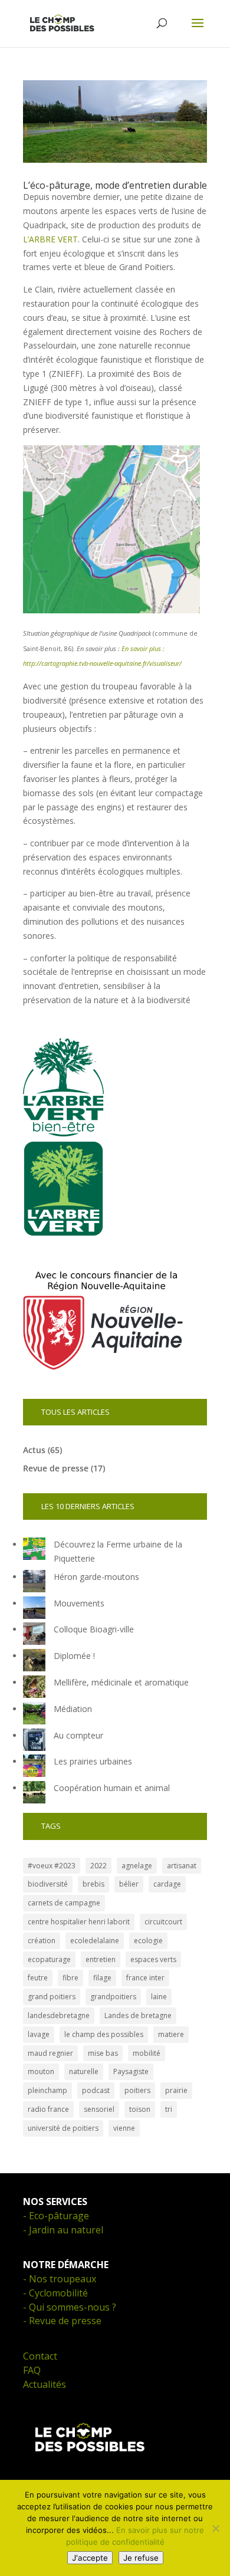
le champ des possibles (104, 2034)
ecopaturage (49, 1959)
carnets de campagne (64, 1903)
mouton (41, 2071)
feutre (38, 1978)
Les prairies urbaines (93, 1761)
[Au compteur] (34, 1742)
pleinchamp (47, 2090)
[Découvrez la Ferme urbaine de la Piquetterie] (34, 1551)
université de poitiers (63, 2128)
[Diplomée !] (34, 1662)
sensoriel (99, 2109)
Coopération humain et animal (112, 1788)
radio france (48, 2109)
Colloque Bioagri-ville (94, 1629)
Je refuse (141, 2558)
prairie (176, 2090)
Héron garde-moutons (96, 1577)
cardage (167, 1884)
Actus (34, 1450)
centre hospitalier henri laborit (79, 1922)
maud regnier (50, 2053)
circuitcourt (163, 1922)
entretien (101, 1959)
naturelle (84, 2071)
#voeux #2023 (52, 1866)
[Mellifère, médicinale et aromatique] (34, 1689)
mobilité (147, 2053)
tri (169, 2109)
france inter (145, 1978)
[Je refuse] (215, 2528)
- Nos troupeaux (60, 2279)
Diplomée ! (74, 1656)
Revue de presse (56, 1468)
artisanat (182, 1866)
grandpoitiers (113, 1997)
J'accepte (90, 2558)
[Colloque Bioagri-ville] (34, 1636)
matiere (171, 2034)
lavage (39, 2034)
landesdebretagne (59, 2015)
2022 (98, 1866)
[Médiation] (34, 1715)
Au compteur (78, 1735)
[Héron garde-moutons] (34, 1583)
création (42, 1941)
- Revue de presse (62, 2321)
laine (159, 1997)
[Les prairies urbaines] (34, 1768)
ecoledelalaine (95, 1941)
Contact (40, 2356)
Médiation (73, 1709)
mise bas (103, 2053)
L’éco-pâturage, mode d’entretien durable (115, 185)
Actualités (45, 2384)
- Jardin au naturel (63, 2230)
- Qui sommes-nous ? (70, 2307)
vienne (124, 2128)
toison (140, 2109)
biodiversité (48, 1884)
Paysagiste (131, 2071)
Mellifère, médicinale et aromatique (121, 1682)
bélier (129, 1884)
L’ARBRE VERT (50, 239)
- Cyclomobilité (55, 2293)
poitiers (137, 2090)
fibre (70, 1978)
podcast (96, 2090)
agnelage (137, 1866)
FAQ (32, 2370)
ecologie (148, 1941)
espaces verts (153, 1959)
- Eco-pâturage (56, 2216)
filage (102, 1978)
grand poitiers (52, 1997)
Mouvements (79, 1603)
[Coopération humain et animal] (34, 1794)
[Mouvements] (34, 1610)
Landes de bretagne (138, 2015)
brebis (93, 1884)
